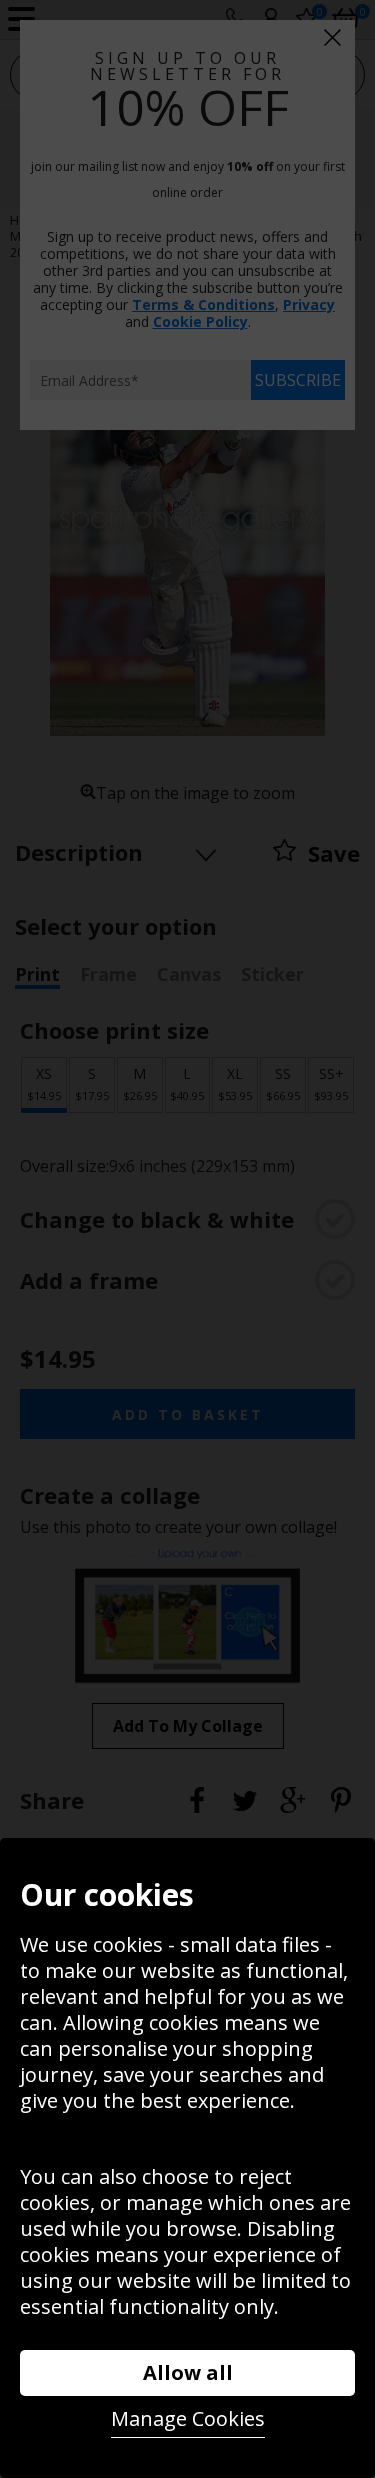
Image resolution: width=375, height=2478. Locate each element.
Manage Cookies (188, 2418)
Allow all (188, 2372)
